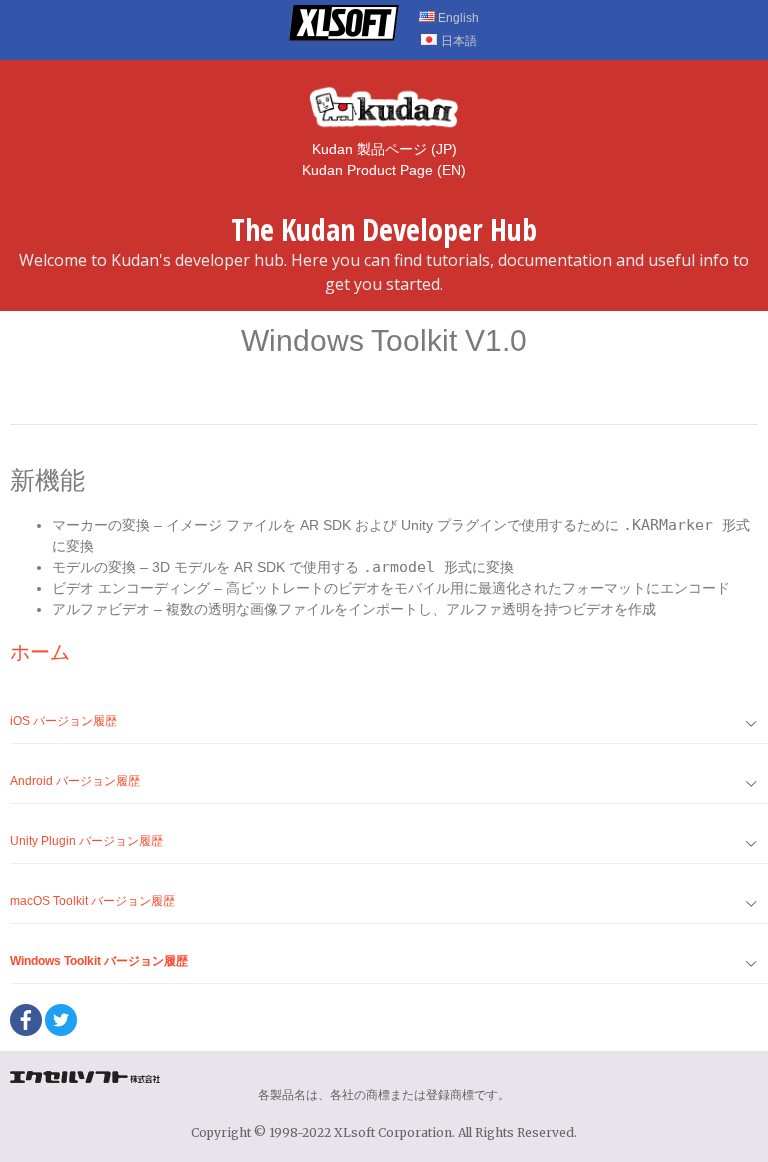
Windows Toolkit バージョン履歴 (99, 961)
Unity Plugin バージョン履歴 (86, 841)
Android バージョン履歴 (75, 781)
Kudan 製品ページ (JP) (384, 149)
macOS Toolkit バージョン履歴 (92, 901)
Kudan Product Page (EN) (384, 170)
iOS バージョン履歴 (63, 721)
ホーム (40, 652)
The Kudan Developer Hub (384, 229)
